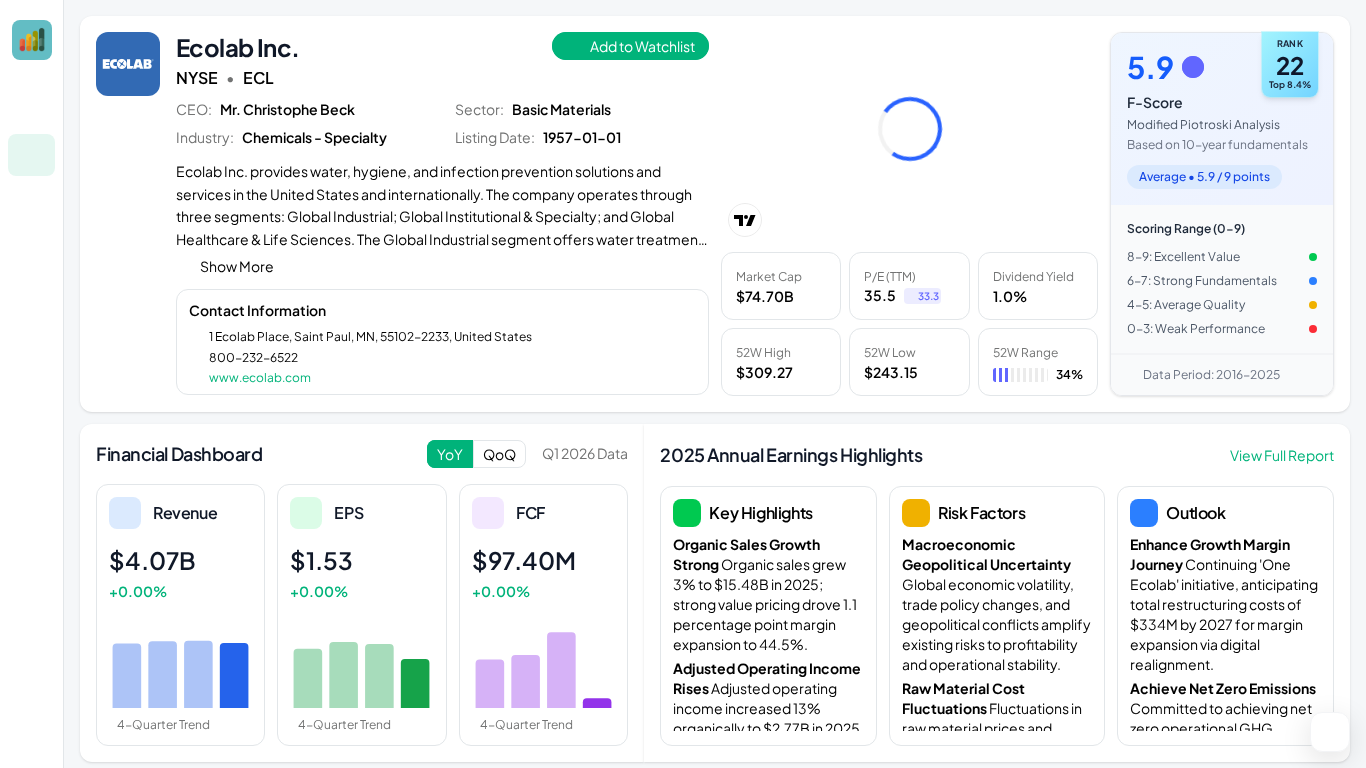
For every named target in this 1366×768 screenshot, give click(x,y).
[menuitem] (31, 107)
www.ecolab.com (260, 377)
